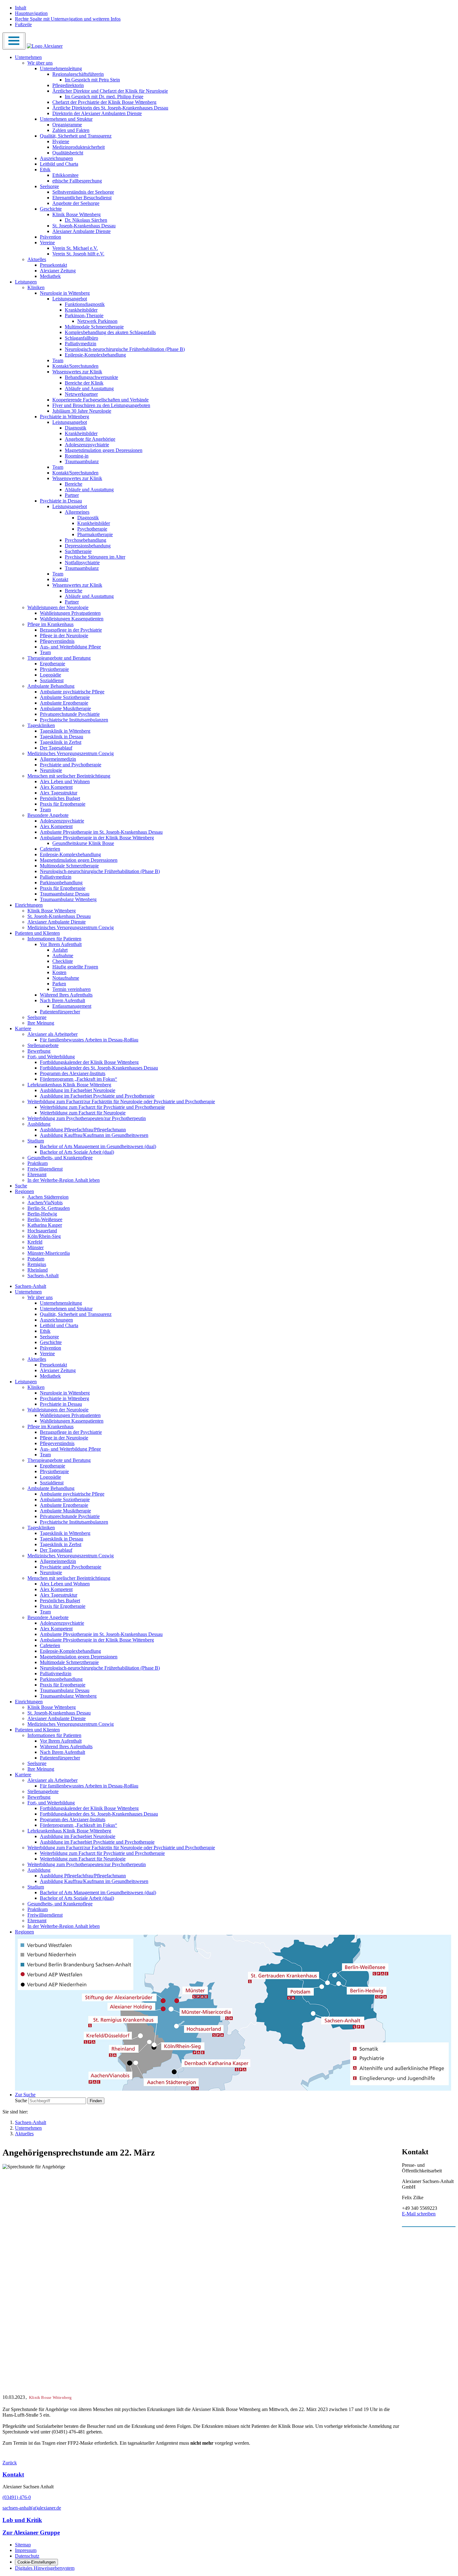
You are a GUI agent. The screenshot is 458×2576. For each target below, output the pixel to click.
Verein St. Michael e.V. (75, 248)
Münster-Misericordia (49, 1253)
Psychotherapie (92, 529)
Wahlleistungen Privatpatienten (70, 613)
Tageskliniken (41, 725)
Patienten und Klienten (37, 933)
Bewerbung (39, 1051)
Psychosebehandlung (86, 540)
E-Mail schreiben (419, 2214)
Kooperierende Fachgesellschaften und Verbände (100, 400)
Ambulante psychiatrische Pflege (72, 692)
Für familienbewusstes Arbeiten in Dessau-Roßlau (89, 1040)
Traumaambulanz (82, 461)
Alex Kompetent (56, 787)
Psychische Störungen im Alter (95, 557)
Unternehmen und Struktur (66, 119)
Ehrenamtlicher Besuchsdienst (82, 198)
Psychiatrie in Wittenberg (64, 417)
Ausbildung (39, 1124)
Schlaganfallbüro (81, 338)
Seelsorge (49, 186)
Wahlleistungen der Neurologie (58, 607)
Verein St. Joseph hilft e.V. (78, 254)
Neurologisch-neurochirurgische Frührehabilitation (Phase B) (125, 349)
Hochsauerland (42, 1231)
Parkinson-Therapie (84, 315)
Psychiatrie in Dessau (61, 501)
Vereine (47, 243)
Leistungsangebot (70, 299)
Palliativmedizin (81, 344)
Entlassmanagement (72, 1006)
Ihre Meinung (41, 1023)
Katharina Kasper (45, 1225)
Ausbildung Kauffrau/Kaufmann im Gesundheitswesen (94, 1135)
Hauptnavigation (31, 13)
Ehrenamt (37, 1174)
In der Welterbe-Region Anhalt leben (64, 1180)
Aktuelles (37, 259)
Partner (72, 495)
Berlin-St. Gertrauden (49, 1208)
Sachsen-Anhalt (43, 1276)
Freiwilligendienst (45, 1169)
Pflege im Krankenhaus (50, 624)
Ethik (45, 170)
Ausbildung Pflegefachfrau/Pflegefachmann (83, 1130)
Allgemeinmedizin (58, 759)
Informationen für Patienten (54, 939)
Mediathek (50, 276)
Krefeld (35, 1242)
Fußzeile (23, 24)
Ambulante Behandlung (51, 686)
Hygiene (61, 141)
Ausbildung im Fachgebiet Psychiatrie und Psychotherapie (97, 1096)
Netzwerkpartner (81, 394)
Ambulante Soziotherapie (65, 697)
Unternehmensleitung (61, 68)
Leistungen (26, 282)
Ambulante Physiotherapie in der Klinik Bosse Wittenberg (97, 838)
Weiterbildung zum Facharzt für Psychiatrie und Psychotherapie (102, 1107)
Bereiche (74, 484)
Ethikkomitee (65, 175)
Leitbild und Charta (59, 164)
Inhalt (21, 8)
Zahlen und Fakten (71, 130)
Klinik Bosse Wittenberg (76, 214)
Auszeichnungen (56, 158)
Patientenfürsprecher (60, 1012)
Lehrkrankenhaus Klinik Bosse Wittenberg (69, 1085)
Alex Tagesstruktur (59, 793)
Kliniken (36, 287)
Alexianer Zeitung (58, 271)
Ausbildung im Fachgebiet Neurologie (78, 1090)
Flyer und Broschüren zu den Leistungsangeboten (101, 405)
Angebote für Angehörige (90, 439)
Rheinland (38, 1270)
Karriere (23, 1028)
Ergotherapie (52, 664)
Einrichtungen (29, 905)
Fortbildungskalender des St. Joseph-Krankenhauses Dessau (99, 1068)
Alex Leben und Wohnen (65, 781)
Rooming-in (77, 456)
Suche (21, 1186)
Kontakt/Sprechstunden (75, 366)
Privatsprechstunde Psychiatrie (70, 714)
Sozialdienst (52, 680)
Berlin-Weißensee (45, 1219)
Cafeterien (50, 849)
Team (58, 360)
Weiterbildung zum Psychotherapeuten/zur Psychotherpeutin (87, 1118)
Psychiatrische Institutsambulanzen (74, 720)
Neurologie (51, 770)
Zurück (10, 2463)
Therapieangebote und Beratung (59, 658)
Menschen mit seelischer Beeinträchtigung (69, 776)
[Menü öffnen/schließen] (14, 41)
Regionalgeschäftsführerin (78, 74)
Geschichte (51, 209)
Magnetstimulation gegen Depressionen (104, 450)
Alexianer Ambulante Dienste (81, 231)
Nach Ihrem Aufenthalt (62, 1000)
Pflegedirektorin (68, 85)
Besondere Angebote (48, 815)
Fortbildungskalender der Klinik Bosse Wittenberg (89, 1062)
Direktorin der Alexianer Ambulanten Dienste (97, 113)
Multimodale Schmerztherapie (94, 327)
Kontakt (60, 579)
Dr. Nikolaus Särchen (86, 220)
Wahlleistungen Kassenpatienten (72, 619)
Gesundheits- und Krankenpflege (60, 1158)
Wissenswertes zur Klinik (77, 372)
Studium (36, 1141)
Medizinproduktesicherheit (79, 147)
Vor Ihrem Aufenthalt (61, 944)
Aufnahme (63, 956)
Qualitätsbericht (68, 153)
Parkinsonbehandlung (61, 883)
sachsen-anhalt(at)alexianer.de (32, 2508)
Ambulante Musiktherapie (65, 708)
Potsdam (36, 1259)
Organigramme (67, 125)
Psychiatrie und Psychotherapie (71, 765)
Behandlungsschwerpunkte (91, 377)
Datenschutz (27, 2556)
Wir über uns (40, 63)
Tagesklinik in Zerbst (61, 742)
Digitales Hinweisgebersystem (45, 2568)
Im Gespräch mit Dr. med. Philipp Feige (104, 97)
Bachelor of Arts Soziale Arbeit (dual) (77, 1152)
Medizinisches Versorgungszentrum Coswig (71, 753)
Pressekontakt (53, 265)
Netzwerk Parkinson (97, 321)
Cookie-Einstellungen (36, 2562)
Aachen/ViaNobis (45, 1203)
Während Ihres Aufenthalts (66, 995)
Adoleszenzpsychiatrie (87, 445)
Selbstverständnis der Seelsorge (83, 192)
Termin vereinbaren (72, 989)
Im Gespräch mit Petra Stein (92, 80)
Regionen (24, 1191)
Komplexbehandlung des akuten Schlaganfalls (110, 332)
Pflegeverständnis (57, 641)
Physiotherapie (54, 669)
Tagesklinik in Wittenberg (65, 731)
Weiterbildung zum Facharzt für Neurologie (83, 1113)
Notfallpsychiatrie (82, 563)
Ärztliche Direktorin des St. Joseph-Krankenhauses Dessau (110, 108)
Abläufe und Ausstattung (89, 388)
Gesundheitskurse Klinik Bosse (83, 843)
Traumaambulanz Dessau (65, 894)
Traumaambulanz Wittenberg (68, 899)
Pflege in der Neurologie (64, 636)
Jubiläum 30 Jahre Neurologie (82, 411)
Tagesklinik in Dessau (62, 737)
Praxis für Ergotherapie (63, 804)
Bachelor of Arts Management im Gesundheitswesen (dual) (98, 1146)
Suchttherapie (78, 551)
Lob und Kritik (22, 2520)
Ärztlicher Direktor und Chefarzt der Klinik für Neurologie (110, 91)
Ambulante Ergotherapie (64, 703)
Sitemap (23, 2545)
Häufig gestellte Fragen (75, 967)
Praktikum (38, 1163)
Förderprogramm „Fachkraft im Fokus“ (79, 1079)
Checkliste (63, 961)
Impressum (26, 2550)
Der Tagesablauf (56, 748)
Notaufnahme (66, 978)
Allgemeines (77, 512)
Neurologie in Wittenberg (65, 293)
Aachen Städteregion (48, 1197)
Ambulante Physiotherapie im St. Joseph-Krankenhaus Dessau (101, 832)
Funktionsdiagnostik (85, 304)
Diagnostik (76, 428)
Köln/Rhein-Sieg (44, 1236)
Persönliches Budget (60, 798)
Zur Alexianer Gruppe (31, 2532)
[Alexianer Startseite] (45, 46)
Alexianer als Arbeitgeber (52, 1034)
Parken (59, 984)
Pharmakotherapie (95, 534)
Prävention (50, 237)
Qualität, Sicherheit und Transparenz (76, 136)
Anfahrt (60, 950)
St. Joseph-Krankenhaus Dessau (84, 226)
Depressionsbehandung (88, 546)
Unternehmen (28, 57)
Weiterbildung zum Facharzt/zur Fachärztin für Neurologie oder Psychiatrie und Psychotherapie (121, 1101)
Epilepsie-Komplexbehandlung (95, 355)
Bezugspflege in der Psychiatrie (71, 630)
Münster (36, 1247)
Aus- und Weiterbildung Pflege (70, 647)
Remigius (37, 1264)
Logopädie (50, 675)
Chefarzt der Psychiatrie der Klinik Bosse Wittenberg (104, 102)
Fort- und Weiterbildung (51, 1057)
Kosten (59, 972)
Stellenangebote (43, 1045)
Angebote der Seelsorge (76, 203)
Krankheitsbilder (81, 310)
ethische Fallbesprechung (77, 181)
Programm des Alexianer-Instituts (73, 1073)
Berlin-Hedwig (42, 1214)
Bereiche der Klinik (84, 383)
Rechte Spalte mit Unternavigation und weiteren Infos (68, 19)
